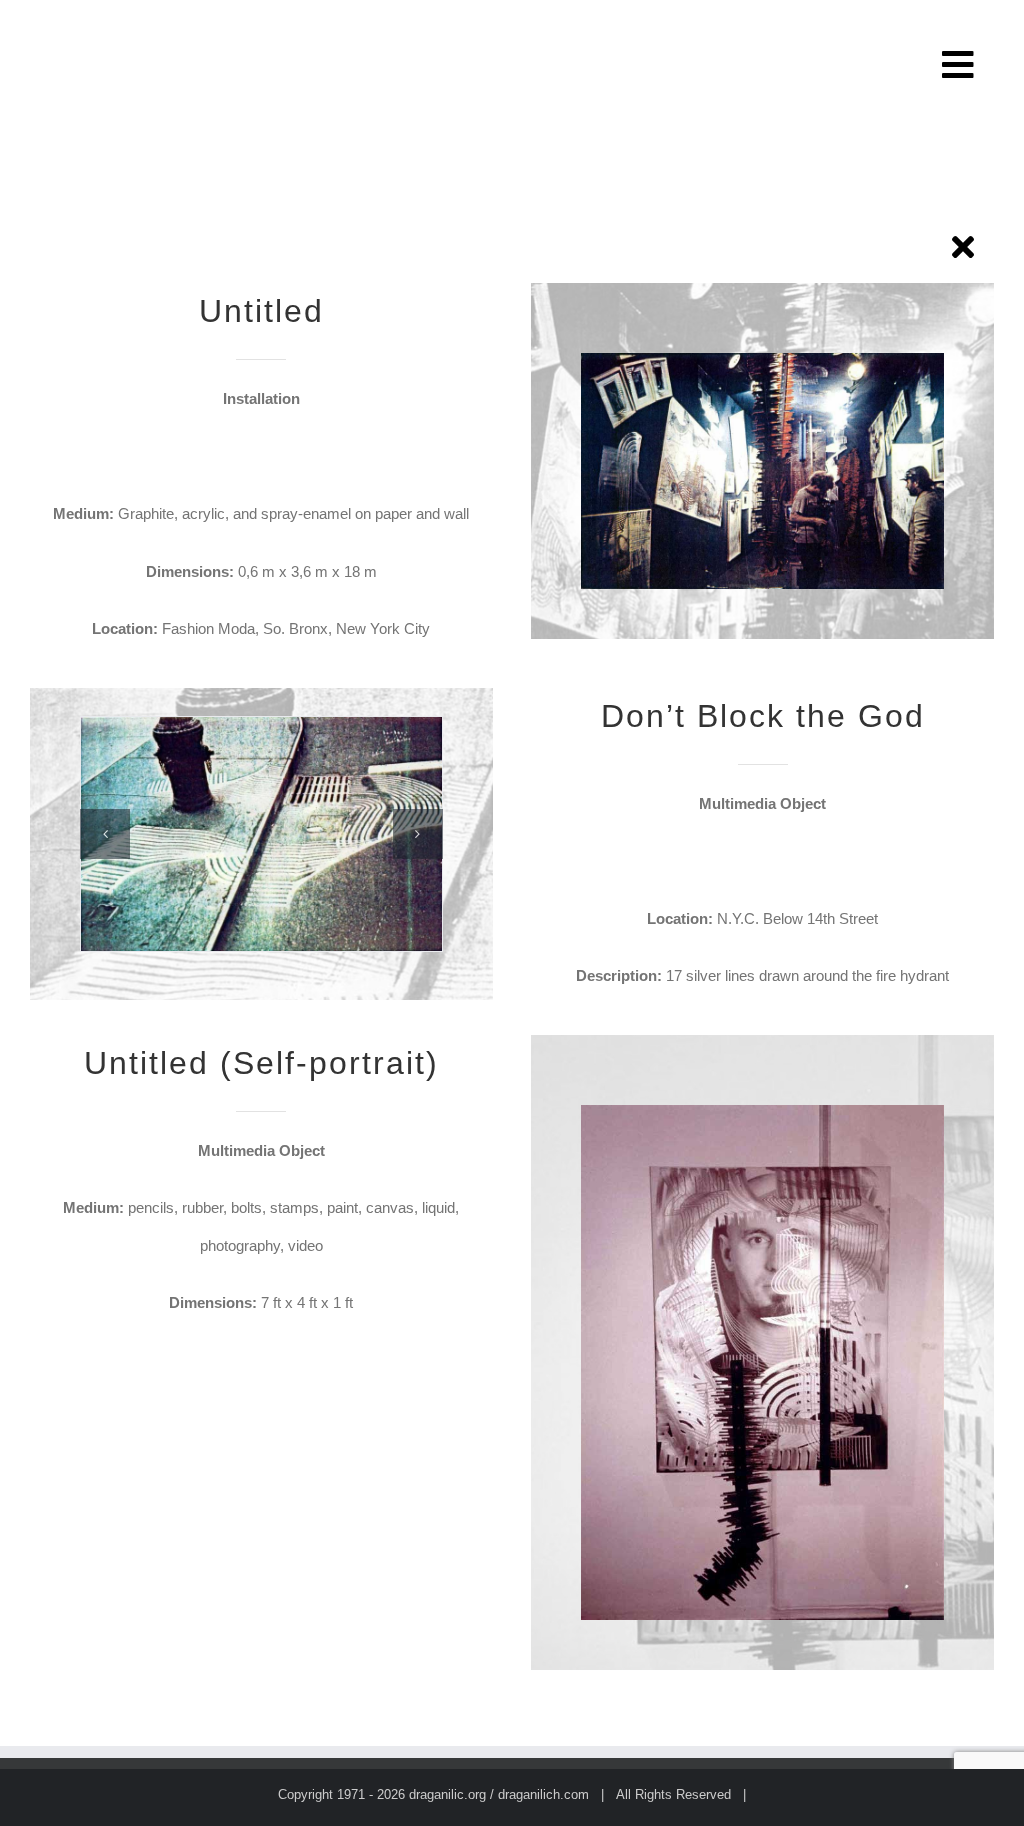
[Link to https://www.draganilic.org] (963, 247)
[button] (105, 834)
